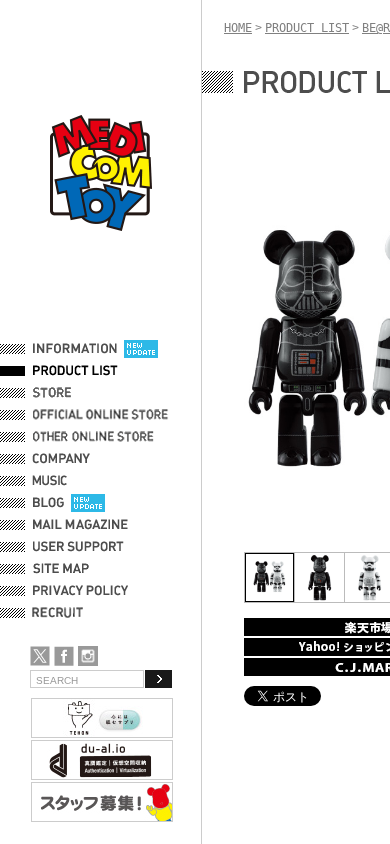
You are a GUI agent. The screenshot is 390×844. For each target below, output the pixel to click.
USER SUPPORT (78, 547)
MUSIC (53, 481)
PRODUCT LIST (75, 371)
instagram (88, 656)
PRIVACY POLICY (80, 591)
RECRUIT (61, 613)
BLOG (48, 503)
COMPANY (61, 459)
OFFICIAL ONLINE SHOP (102, 415)
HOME (238, 28)
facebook (64, 656)
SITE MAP (61, 569)
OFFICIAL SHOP (77, 393)
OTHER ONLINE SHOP (95, 437)
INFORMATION (75, 349)
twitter (40, 656)
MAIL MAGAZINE (80, 525)
